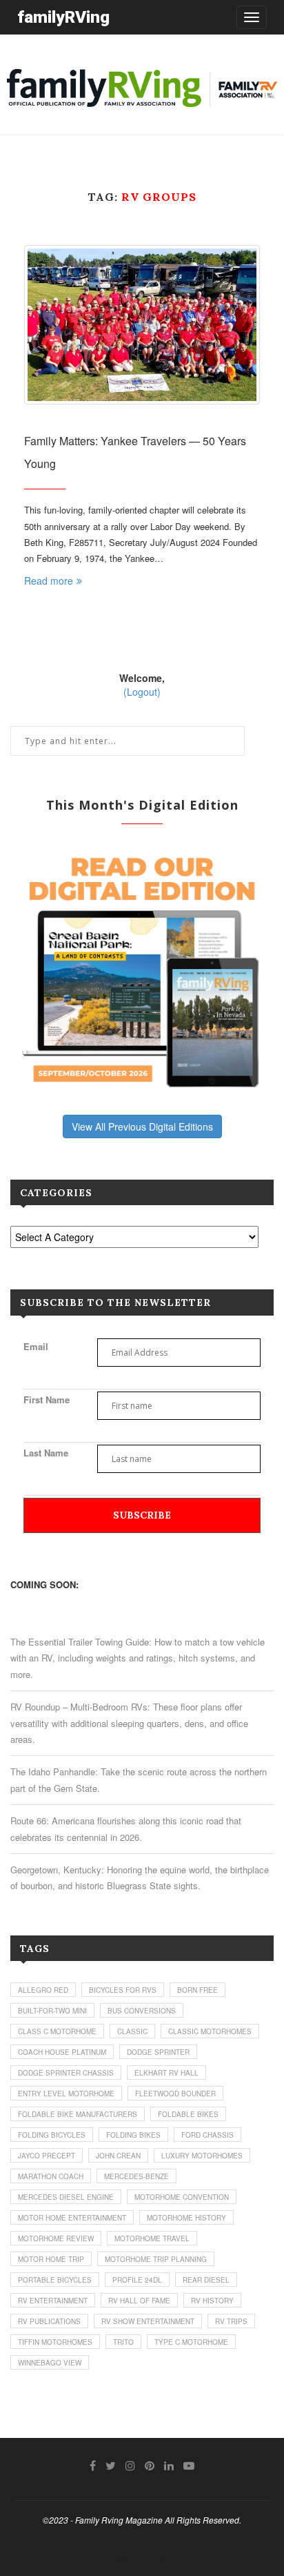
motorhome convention (182, 2197)
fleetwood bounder (175, 2094)
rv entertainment (53, 2301)
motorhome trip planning (156, 2259)
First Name (47, 1399)
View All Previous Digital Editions (142, 1126)
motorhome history (186, 2218)
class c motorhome (57, 2031)
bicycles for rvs (123, 1990)
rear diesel (206, 2280)
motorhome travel (152, 2238)
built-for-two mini (52, 2011)
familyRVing (63, 17)
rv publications (49, 2321)
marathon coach (51, 2176)
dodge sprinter (158, 2052)
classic (132, 2031)
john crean (118, 2156)
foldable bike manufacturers (78, 2114)
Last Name (46, 1453)
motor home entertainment (72, 2218)
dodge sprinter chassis (66, 2073)
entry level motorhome (66, 2094)
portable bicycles (55, 2280)
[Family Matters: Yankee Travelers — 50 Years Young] (142, 325)
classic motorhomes (210, 2031)
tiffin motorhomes (55, 2342)
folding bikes (133, 2135)
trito (123, 2342)
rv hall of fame (139, 2301)
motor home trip (51, 2259)
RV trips (231, 2321)
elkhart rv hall (166, 2073)
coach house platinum (62, 2052)
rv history (212, 2301)
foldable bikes (188, 2114)
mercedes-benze (136, 2176)
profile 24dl (137, 2280)
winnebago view (50, 2363)
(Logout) (142, 692)
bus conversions (142, 2011)
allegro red (43, 1990)
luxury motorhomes (202, 2156)
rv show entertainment (148, 2321)
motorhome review (56, 2238)
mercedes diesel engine (66, 2197)
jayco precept (47, 2156)
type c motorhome (191, 2342)
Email (36, 1346)
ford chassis (207, 2135)
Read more (49, 580)
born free (197, 1990)
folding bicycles (52, 2135)
